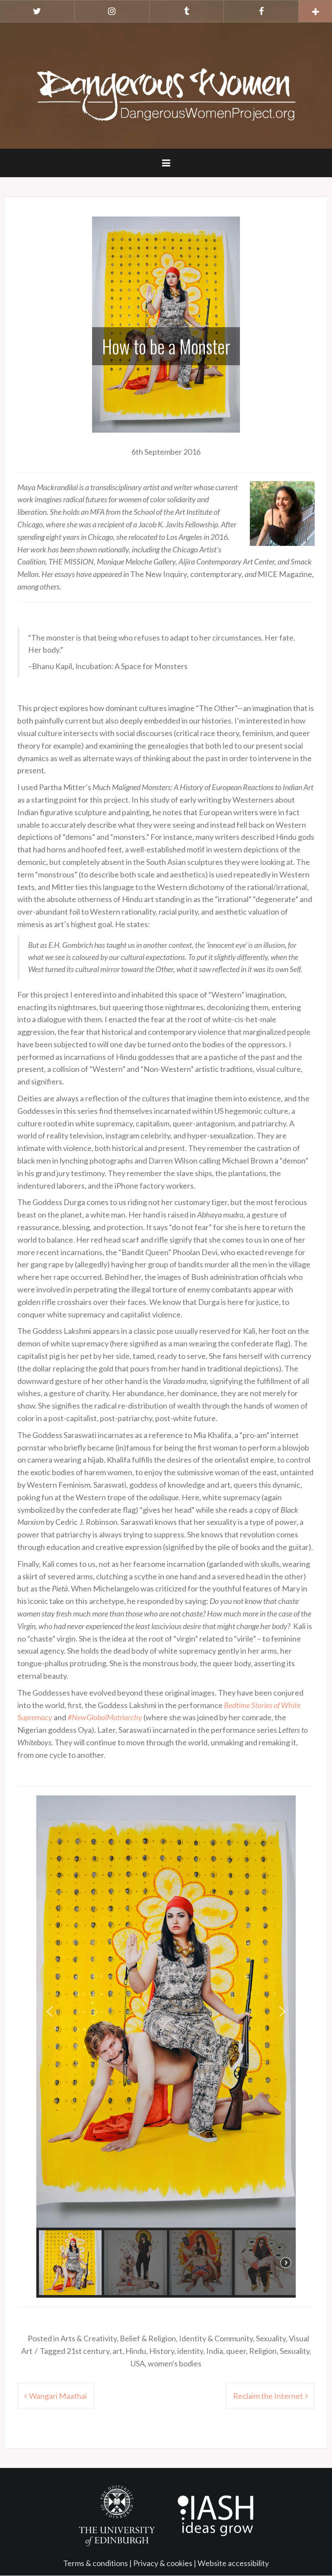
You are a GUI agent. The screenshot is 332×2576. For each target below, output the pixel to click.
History (162, 2351)
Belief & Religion (148, 2338)
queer (236, 2351)
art (117, 2351)
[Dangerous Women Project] (166, 85)
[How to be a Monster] (166, 323)
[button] (50, 2012)
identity (190, 2351)
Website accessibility (233, 2563)
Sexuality (271, 2338)
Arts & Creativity (89, 2338)
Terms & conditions (96, 2563)
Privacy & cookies (163, 2563)
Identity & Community (216, 2338)
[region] (166, 2047)
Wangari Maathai (58, 2396)
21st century (88, 2351)
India (215, 2351)
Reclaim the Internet (268, 2396)
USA (138, 2363)
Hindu (136, 2351)
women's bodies (175, 2363)
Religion (263, 2351)
